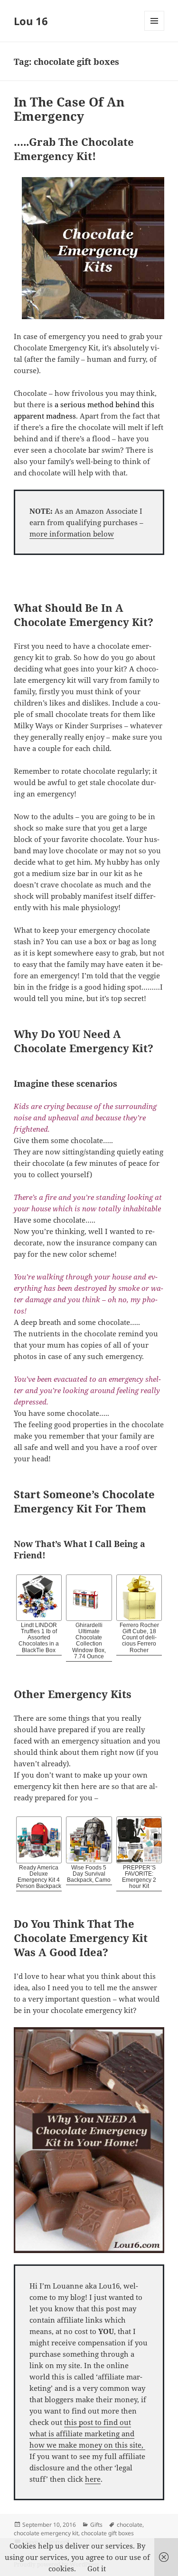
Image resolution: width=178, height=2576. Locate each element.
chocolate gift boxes (108, 2533)
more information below (72, 534)
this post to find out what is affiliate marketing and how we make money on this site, (87, 2433)
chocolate (130, 2525)
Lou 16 (31, 21)
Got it (97, 2568)
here (93, 2479)
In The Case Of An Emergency (69, 109)
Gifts (96, 2525)
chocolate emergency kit (46, 2533)
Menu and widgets (155, 31)
